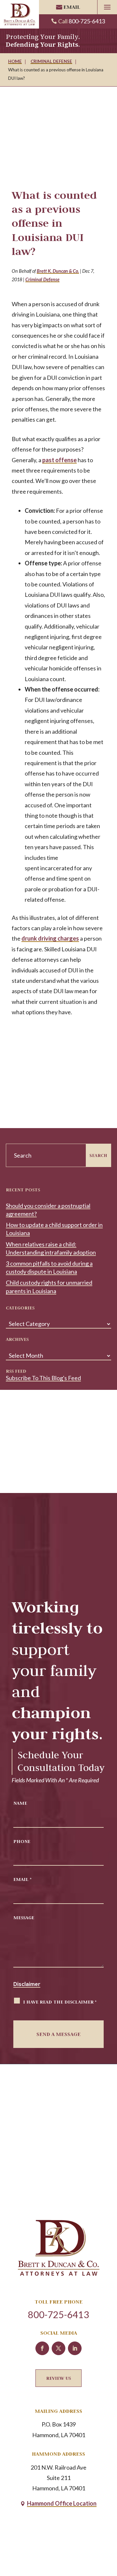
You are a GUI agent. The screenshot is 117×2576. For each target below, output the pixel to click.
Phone (22, 1841)
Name (20, 1803)
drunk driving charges (50, 938)
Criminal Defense (42, 279)
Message (24, 1917)
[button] (107, 7)
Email (72, 7)
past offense (59, 460)
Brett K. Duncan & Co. (58, 271)
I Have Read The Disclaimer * (60, 2002)
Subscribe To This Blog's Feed (43, 1378)
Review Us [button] (58, 2378)
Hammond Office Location (62, 2503)
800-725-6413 (87, 21)
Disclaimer (27, 1984)
